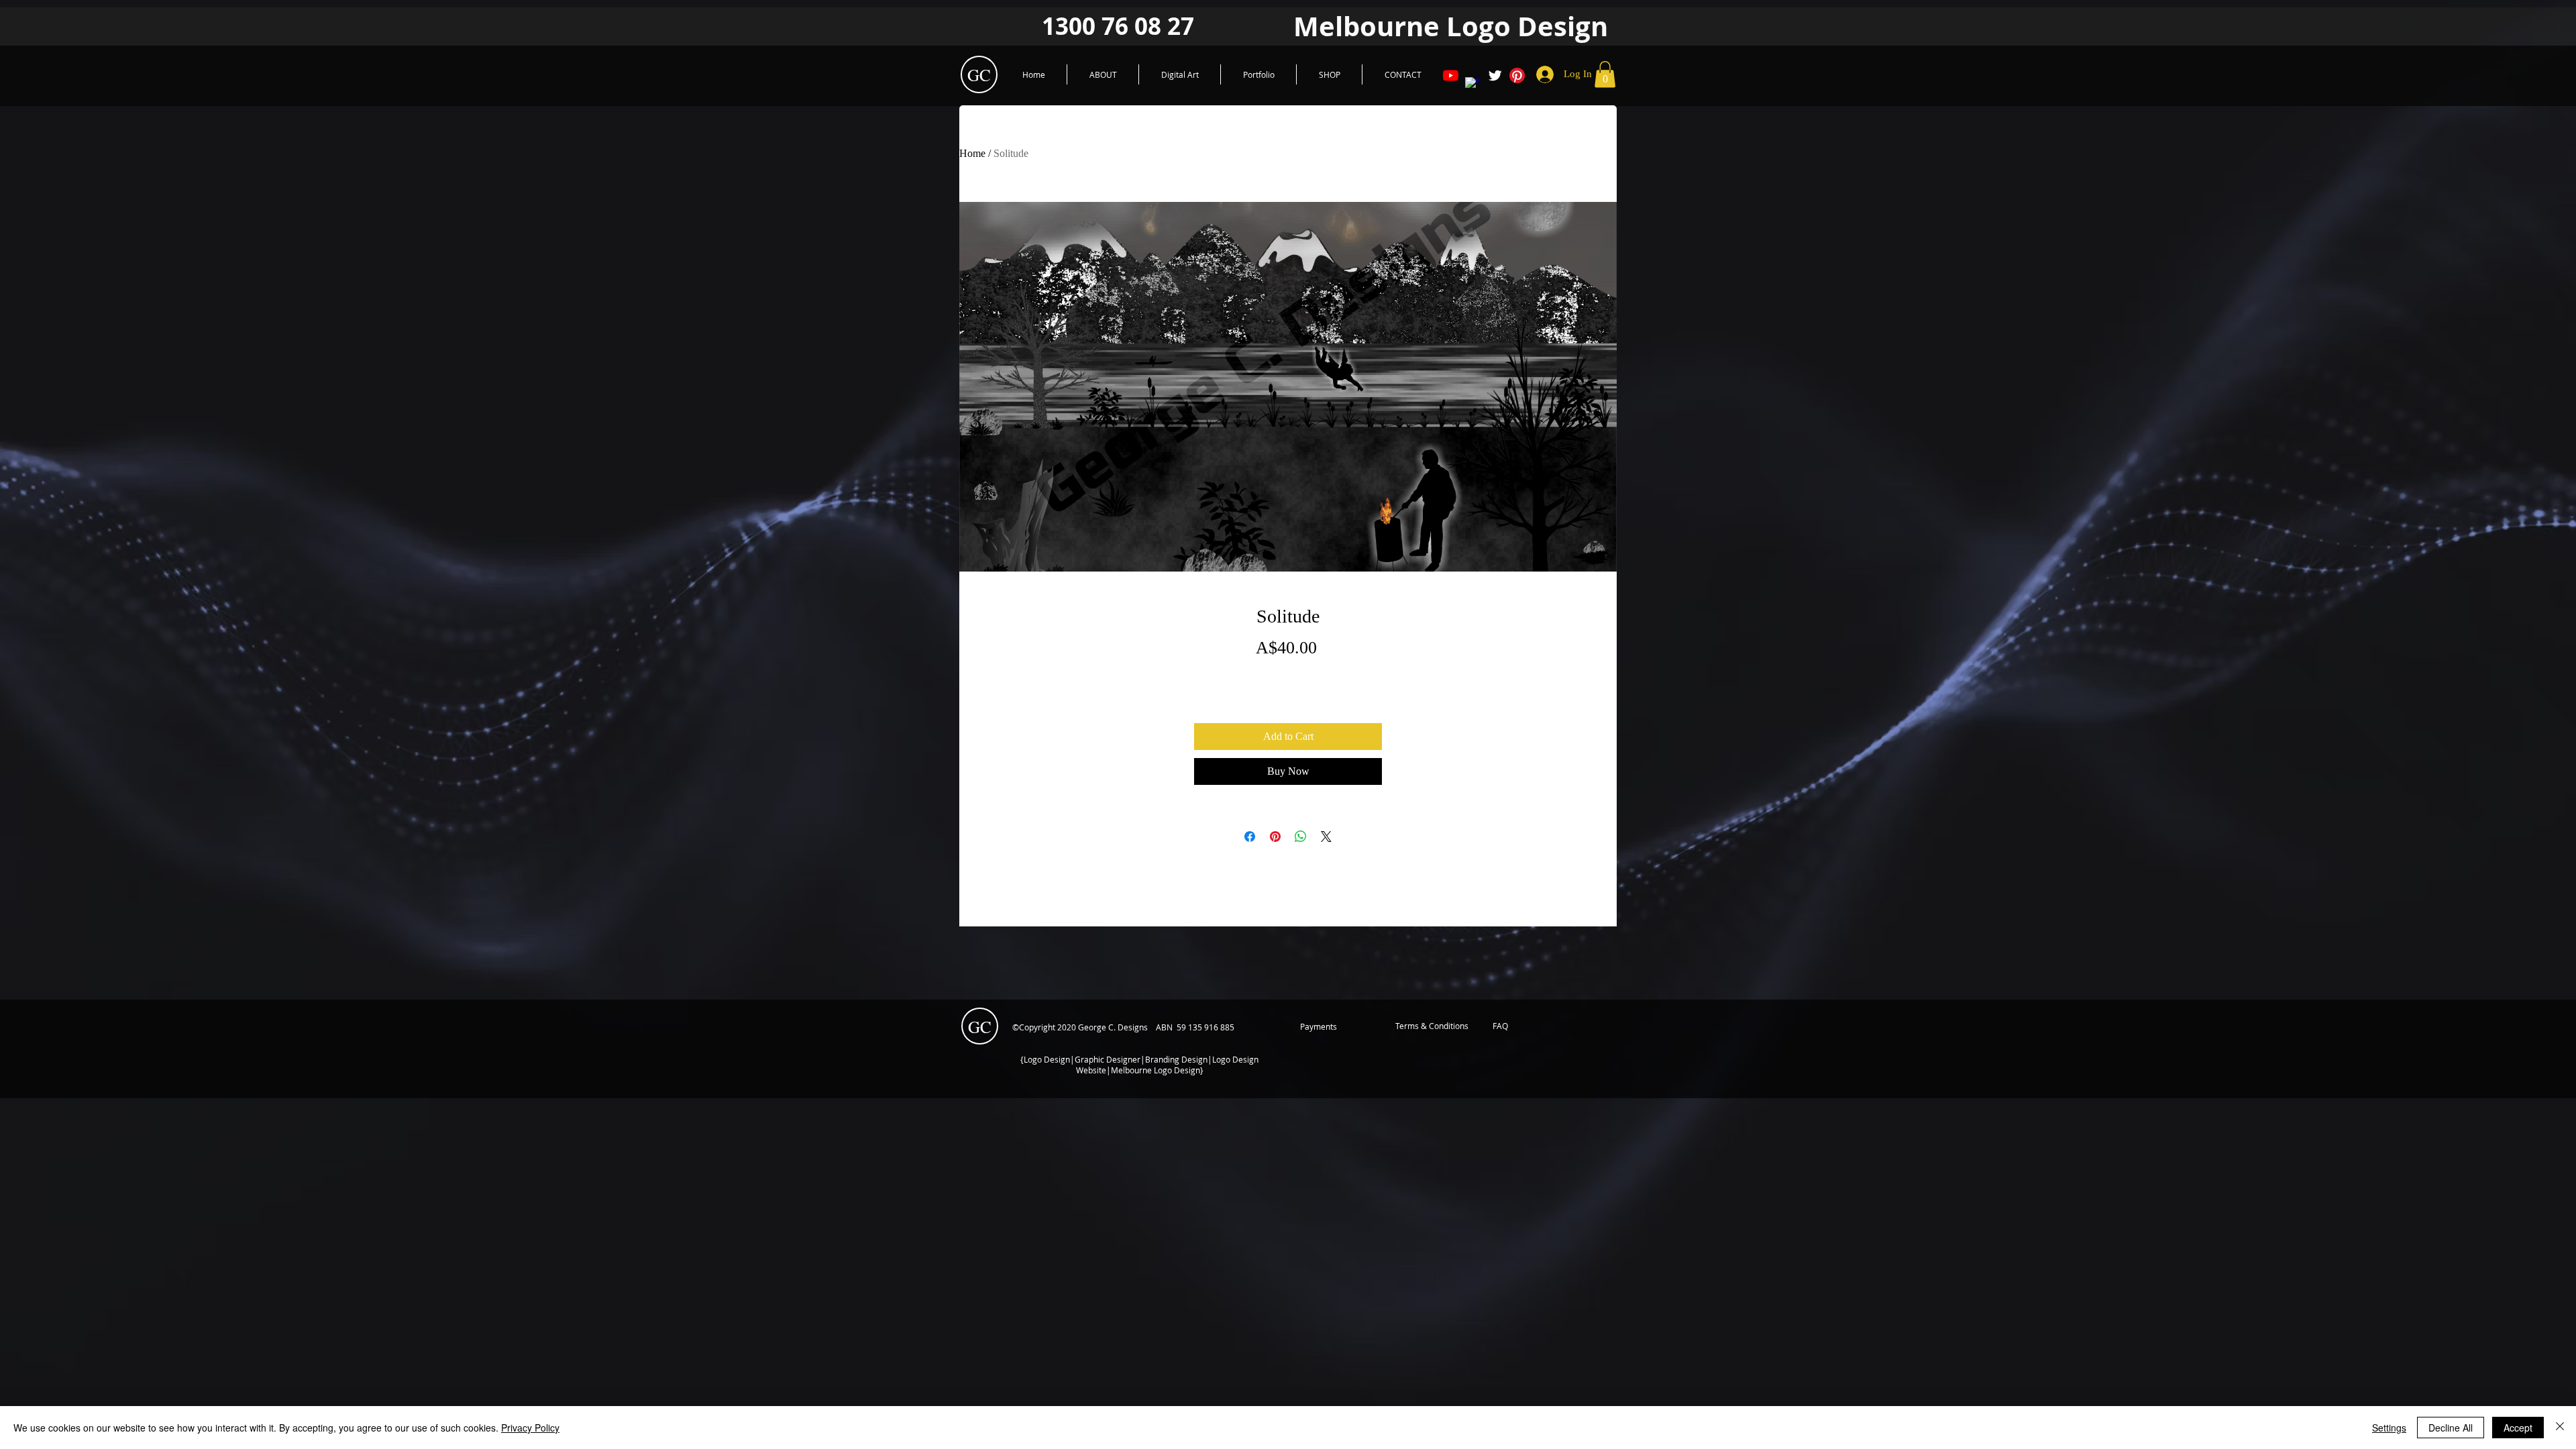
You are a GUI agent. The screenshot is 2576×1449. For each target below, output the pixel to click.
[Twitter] (1495, 75)
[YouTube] (1451, 75)
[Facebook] (1473, 85)
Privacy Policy (530, 1428)
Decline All (2451, 1428)
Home (972, 153)
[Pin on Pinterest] (1275, 837)
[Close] (2560, 1428)
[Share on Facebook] (1250, 837)
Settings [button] (2389, 1428)
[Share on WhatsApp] (1301, 837)
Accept (2518, 1428)
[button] (1605, 74)
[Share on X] (1326, 837)
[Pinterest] (1517, 75)
